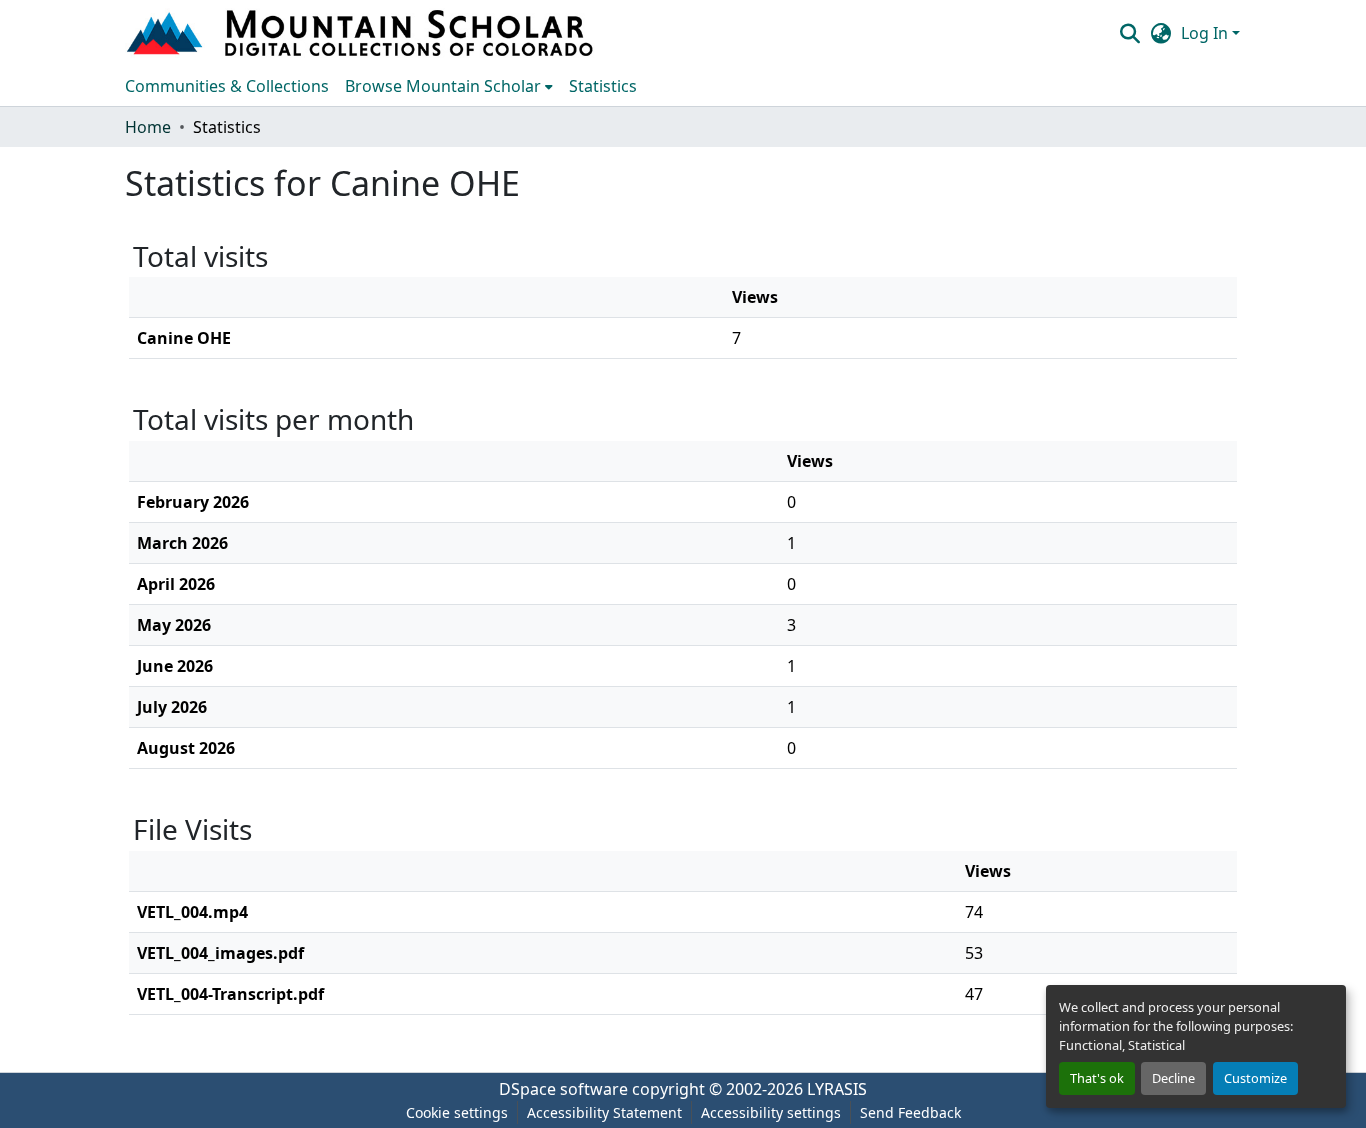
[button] (362, 33)
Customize (1255, 1078)
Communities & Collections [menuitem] (227, 86)
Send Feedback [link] (910, 1112)
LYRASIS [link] (837, 1089)
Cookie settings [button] (457, 1112)
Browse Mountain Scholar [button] (443, 86)
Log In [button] (1206, 33)
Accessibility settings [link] (771, 1112)
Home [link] (148, 127)
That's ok (1097, 1078)
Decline (1173, 1078)
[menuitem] (449, 86)
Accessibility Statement (604, 1112)
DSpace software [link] (563, 1089)
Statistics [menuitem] (603, 86)
